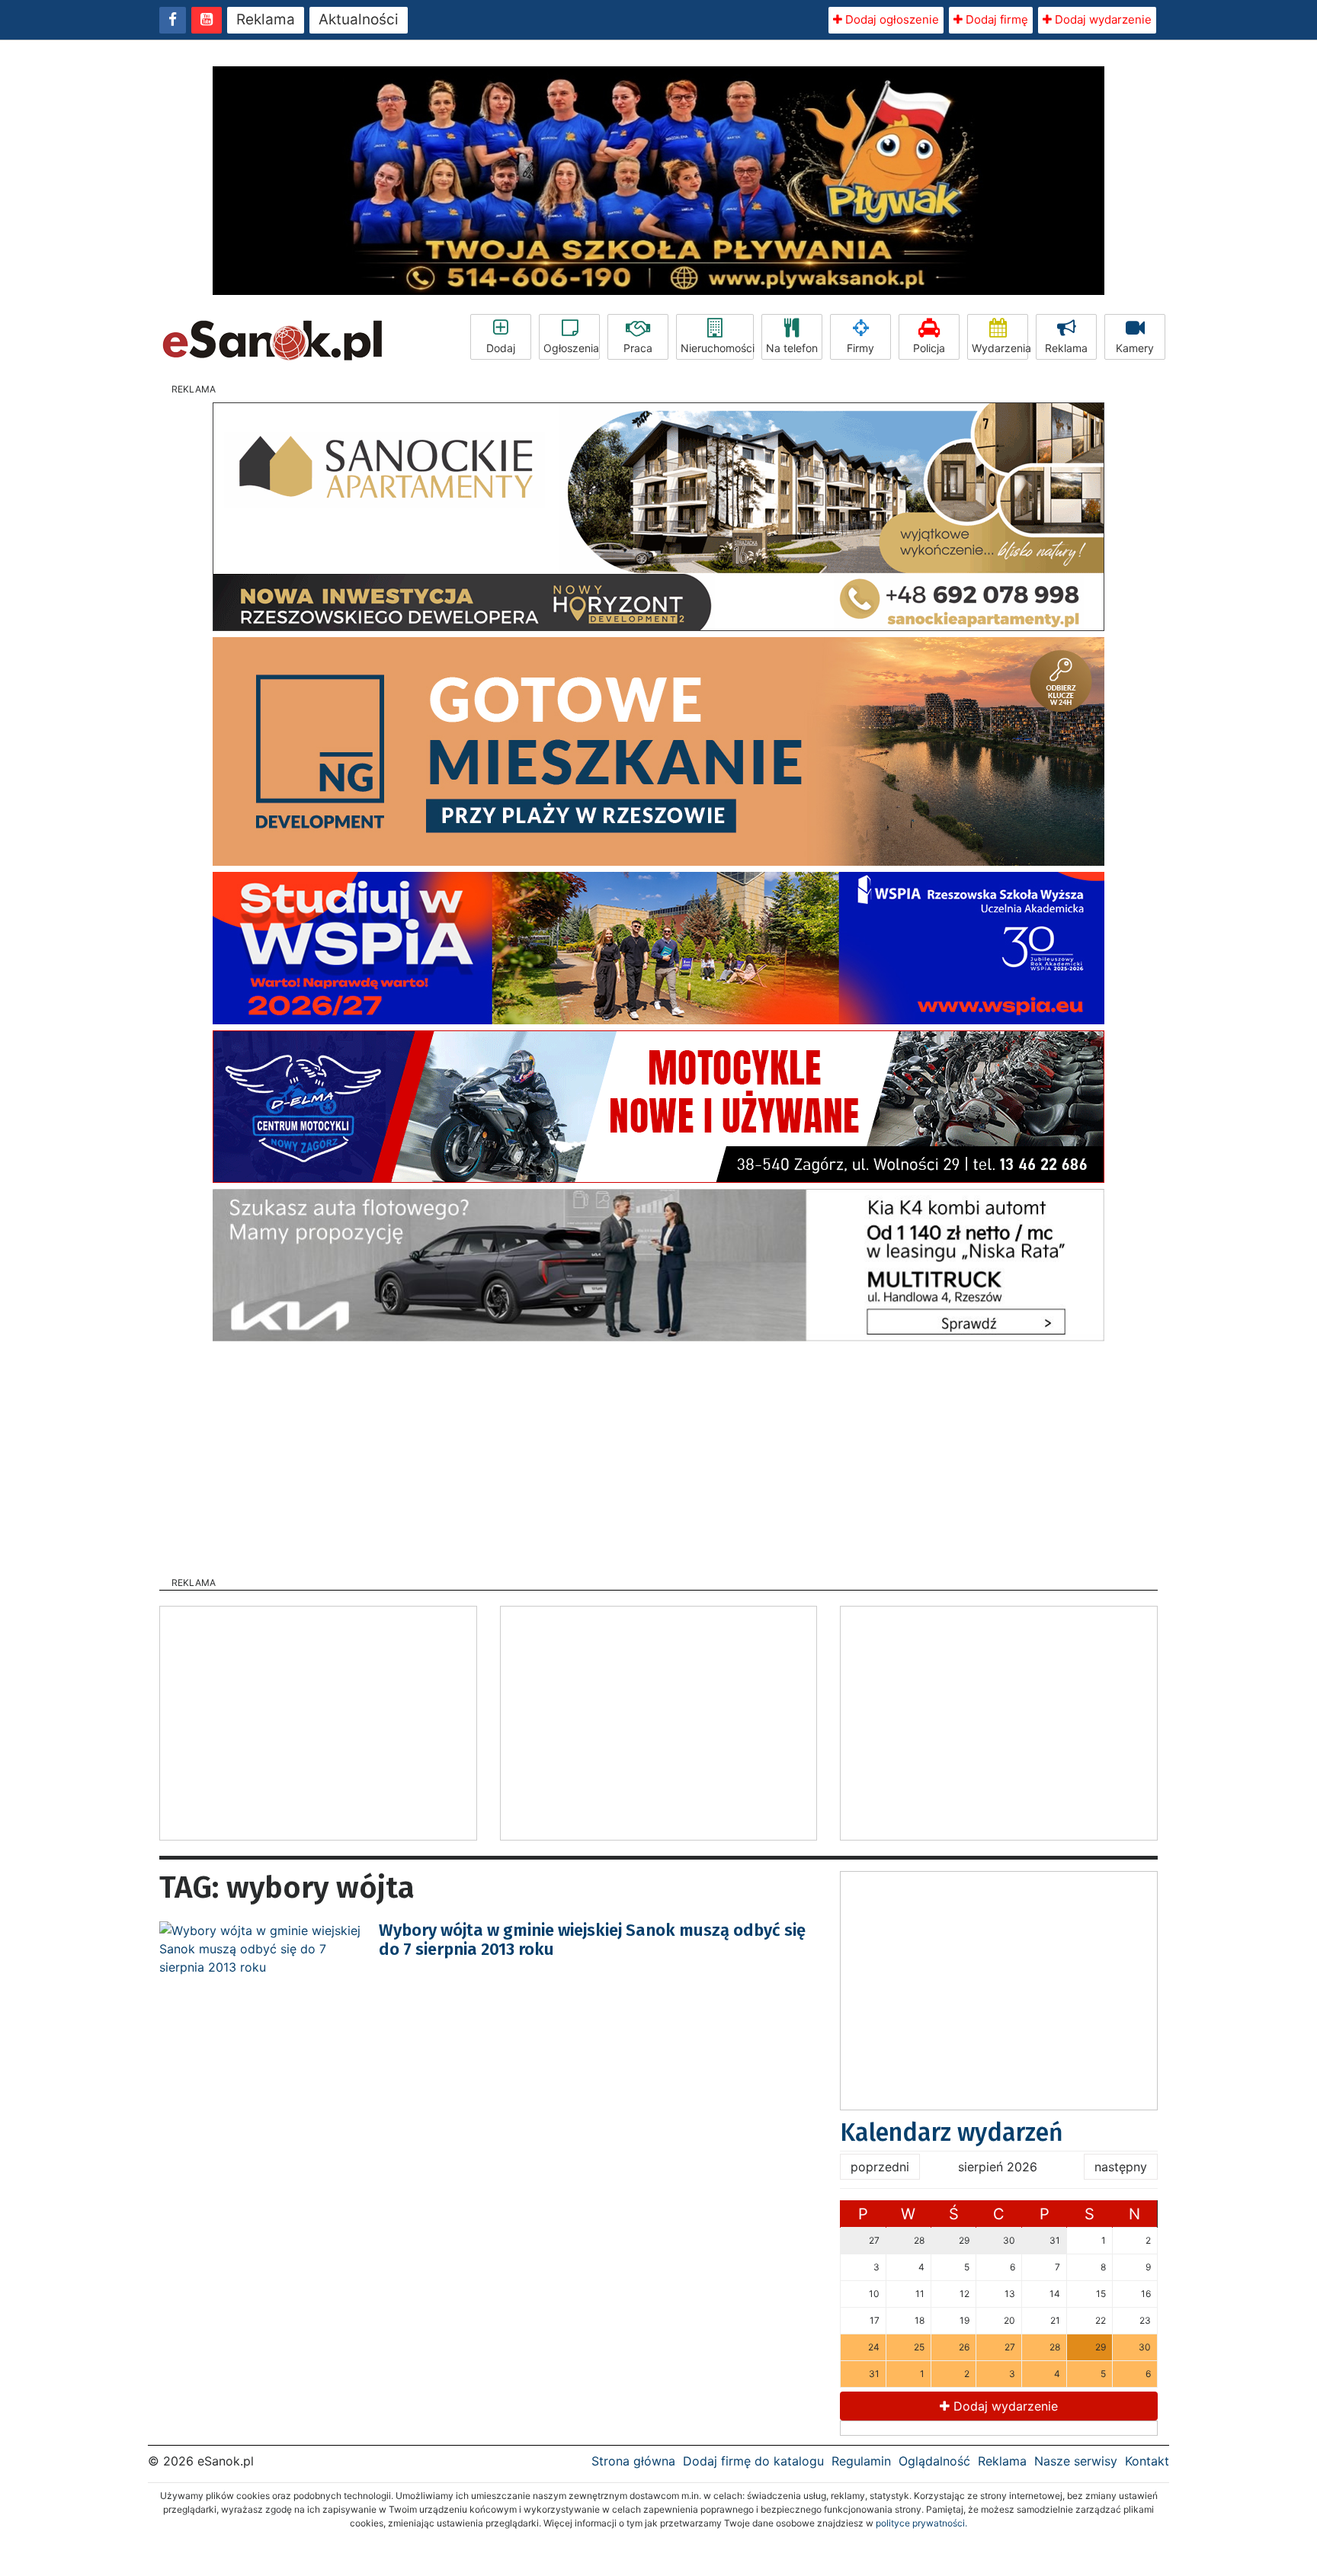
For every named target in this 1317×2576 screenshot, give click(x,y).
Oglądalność (934, 2461)
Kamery (1135, 348)
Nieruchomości (717, 348)
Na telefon (792, 348)
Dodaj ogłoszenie (891, 19)
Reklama (266, 19)
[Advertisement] (658, 1454)
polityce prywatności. (921, 2523)
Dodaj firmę (995, 19)
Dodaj (501, 348)
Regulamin (861, 2461)
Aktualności (359, 19)
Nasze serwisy (1076, 2461)
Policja (929, 348)
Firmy (860, 348)
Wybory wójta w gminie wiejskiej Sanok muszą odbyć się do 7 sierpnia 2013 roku (592, 1939)
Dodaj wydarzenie (1102, 19)
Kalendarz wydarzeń (952, 2132)
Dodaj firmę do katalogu (753, 2461)
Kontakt (1147, 2461)
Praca (638, 348)
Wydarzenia (1000, 348)
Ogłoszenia (571, 348)
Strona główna (633, 2461)
